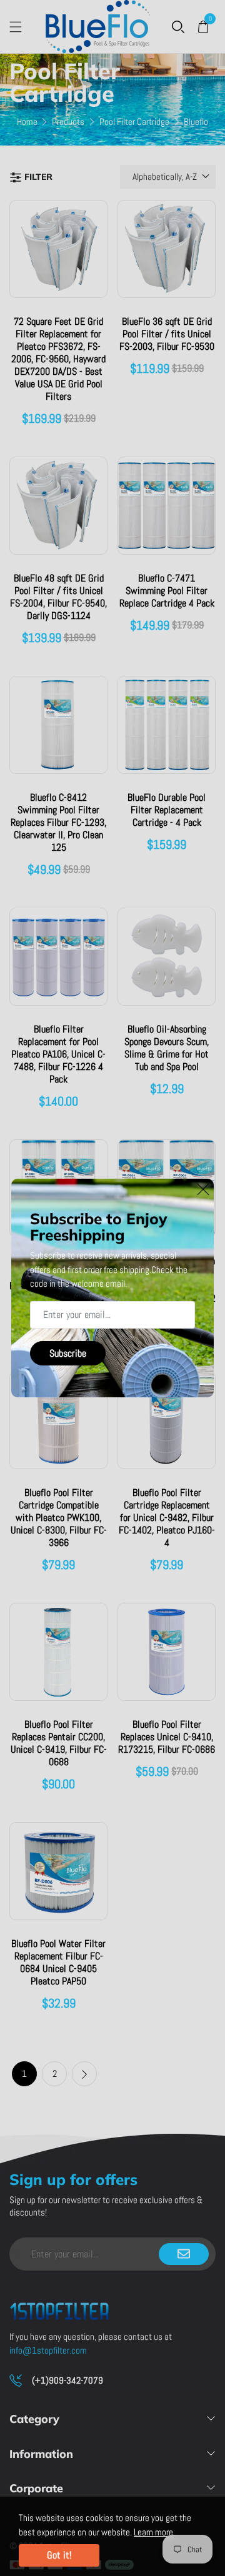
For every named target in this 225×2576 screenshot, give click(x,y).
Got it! (59, 2555)
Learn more (153, 2532)
